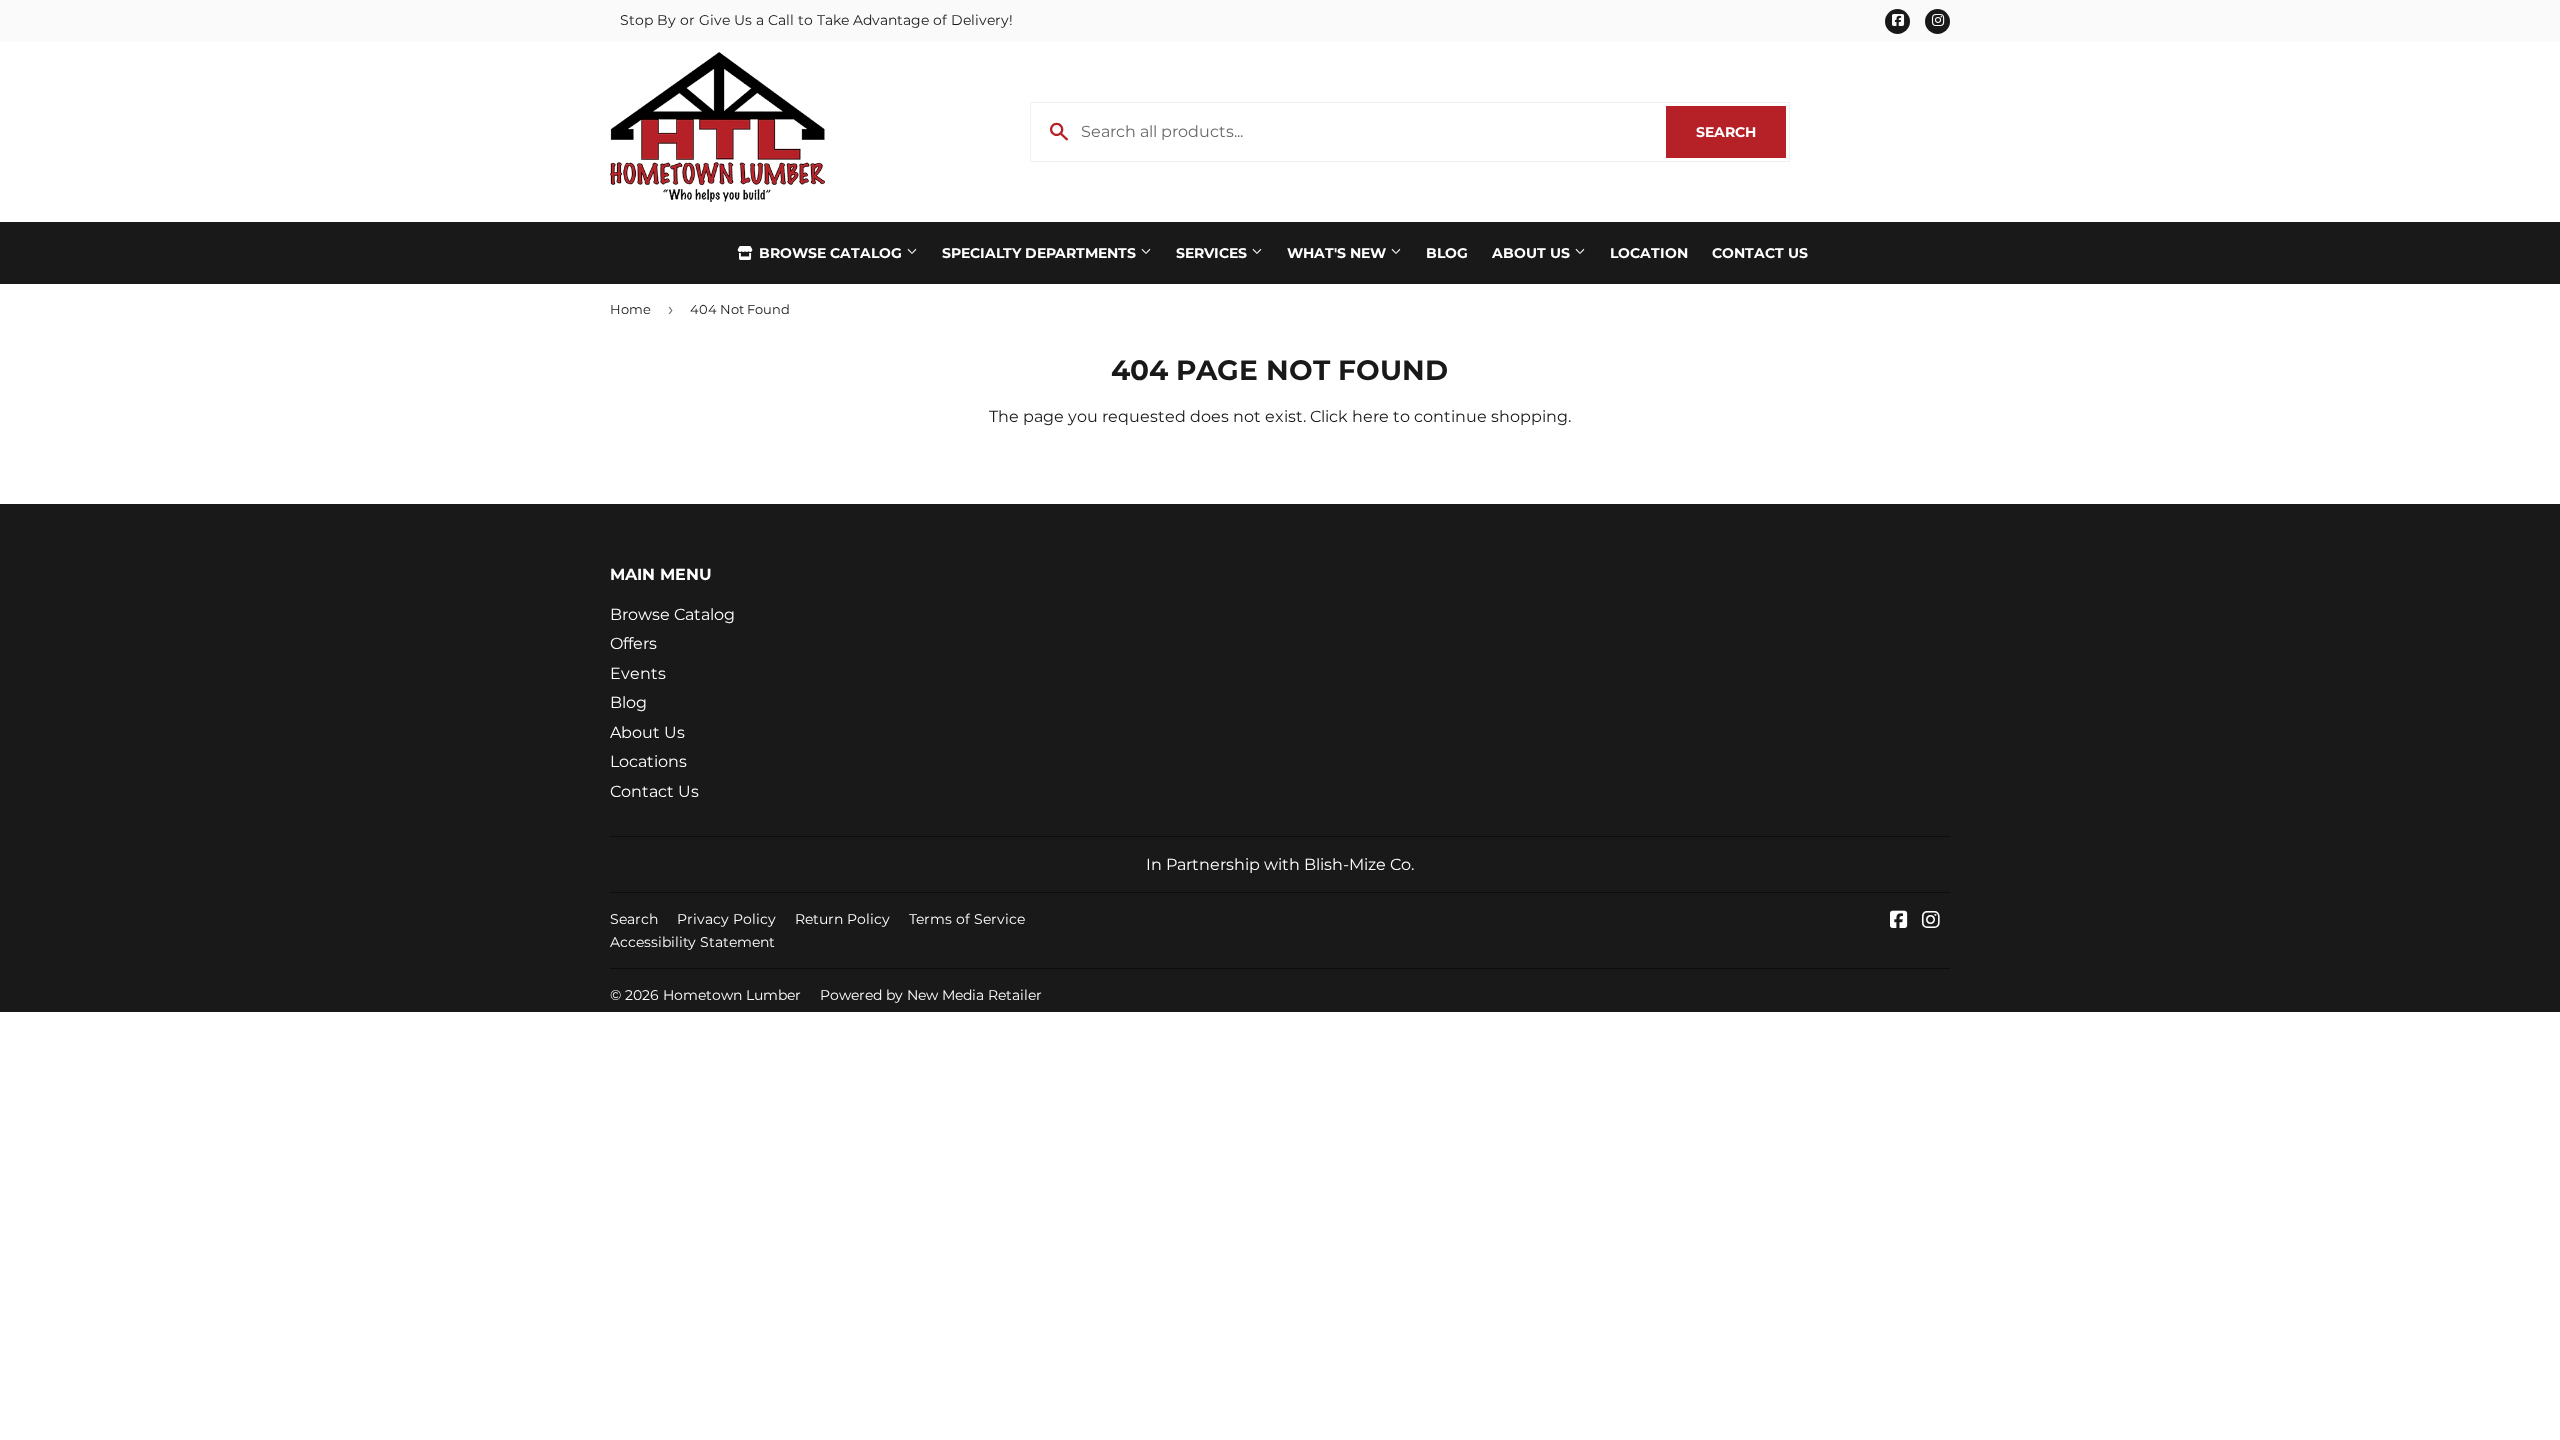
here (1370, 416)
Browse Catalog (830, 253)
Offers (633, 643)
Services (1213, 253)
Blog (1447, 253)
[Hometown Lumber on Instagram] (1931, 921)
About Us (1533, 253)
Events (638, 673)
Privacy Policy (726, 919)
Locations (648, 761)
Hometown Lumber (732, 995)
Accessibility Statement (692, 942)
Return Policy (842, 919)
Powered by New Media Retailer (931, 995)
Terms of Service (967, 919)
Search (1741, 132)
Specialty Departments (1041, 253)
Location (1649, 253)
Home (630, 309)
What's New (1338, 253)
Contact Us (1760, 253)
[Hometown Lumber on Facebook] (1899, 921)
